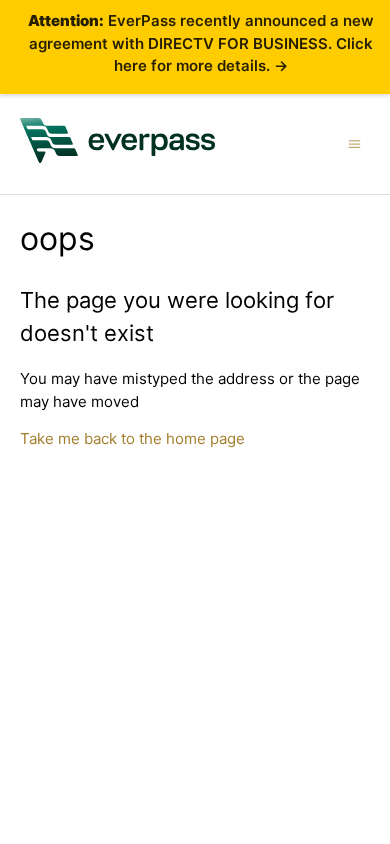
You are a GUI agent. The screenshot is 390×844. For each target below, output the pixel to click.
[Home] (118, 157)
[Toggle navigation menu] (354, 142)
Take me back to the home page (132, 438)
